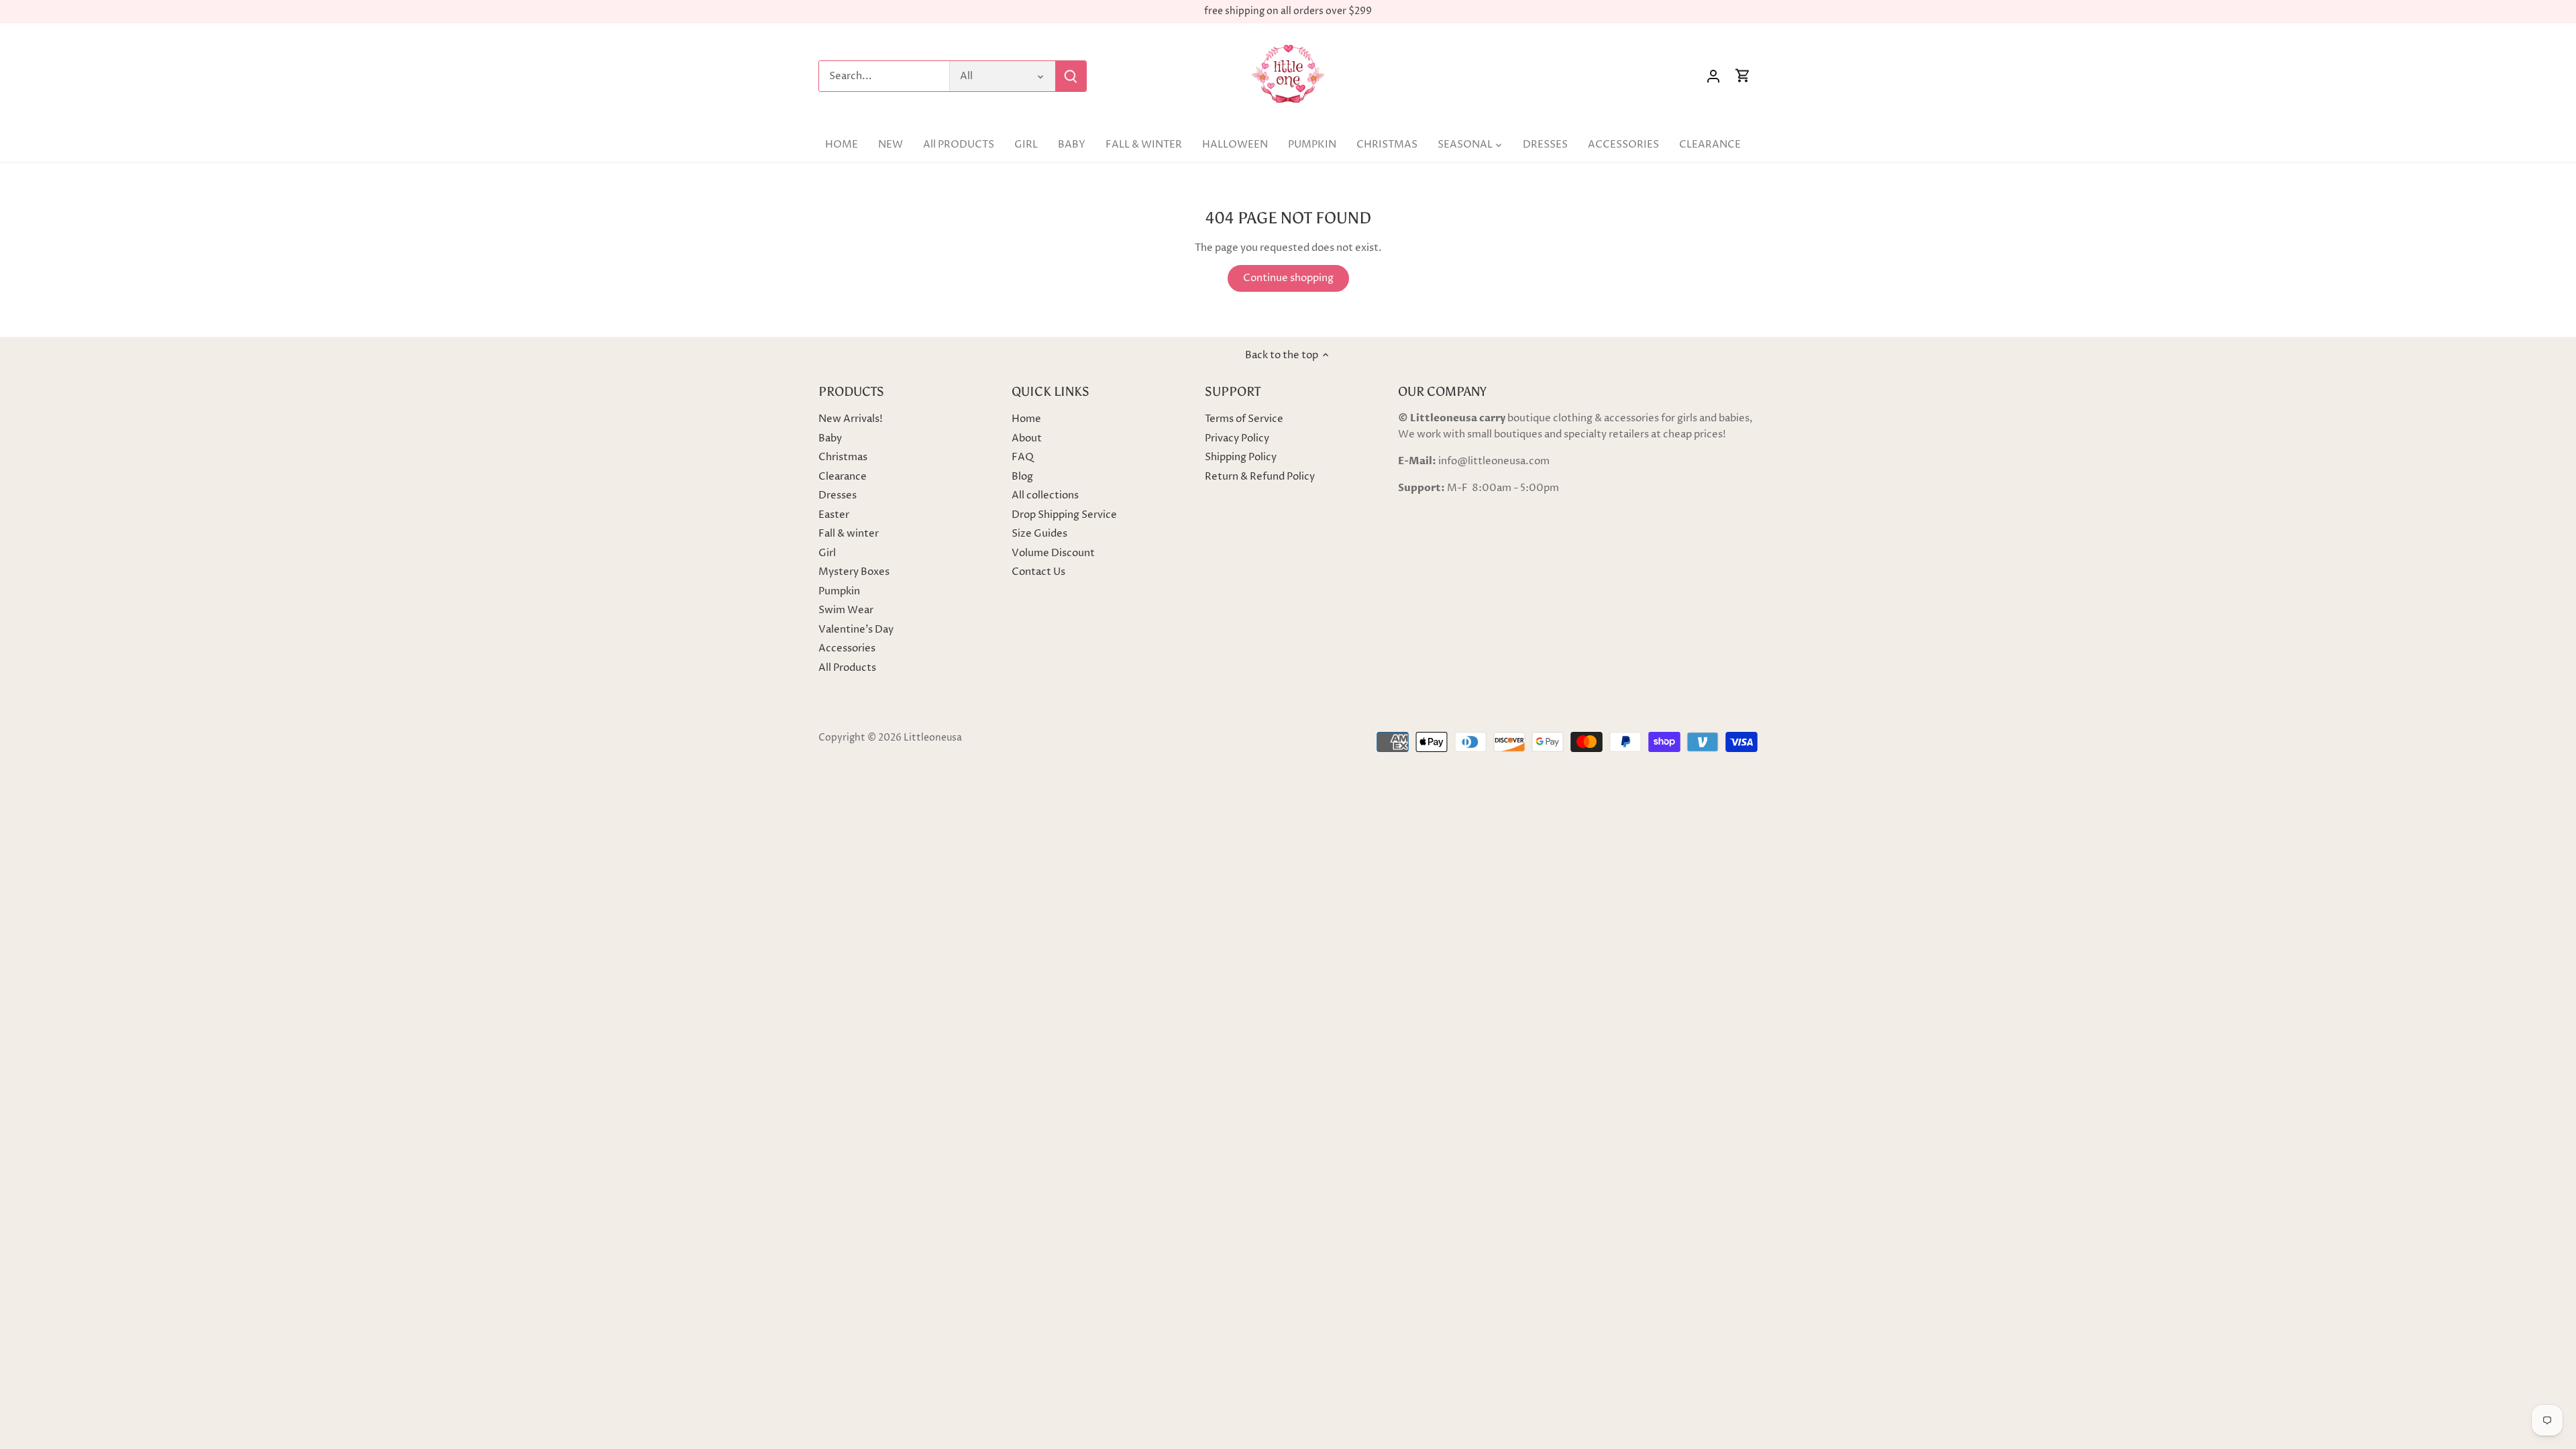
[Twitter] (2364, 1384)
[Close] (2530, 1230)
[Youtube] (2403, 1384)
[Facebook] (2383, 1384)
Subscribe (2483, 1342)
